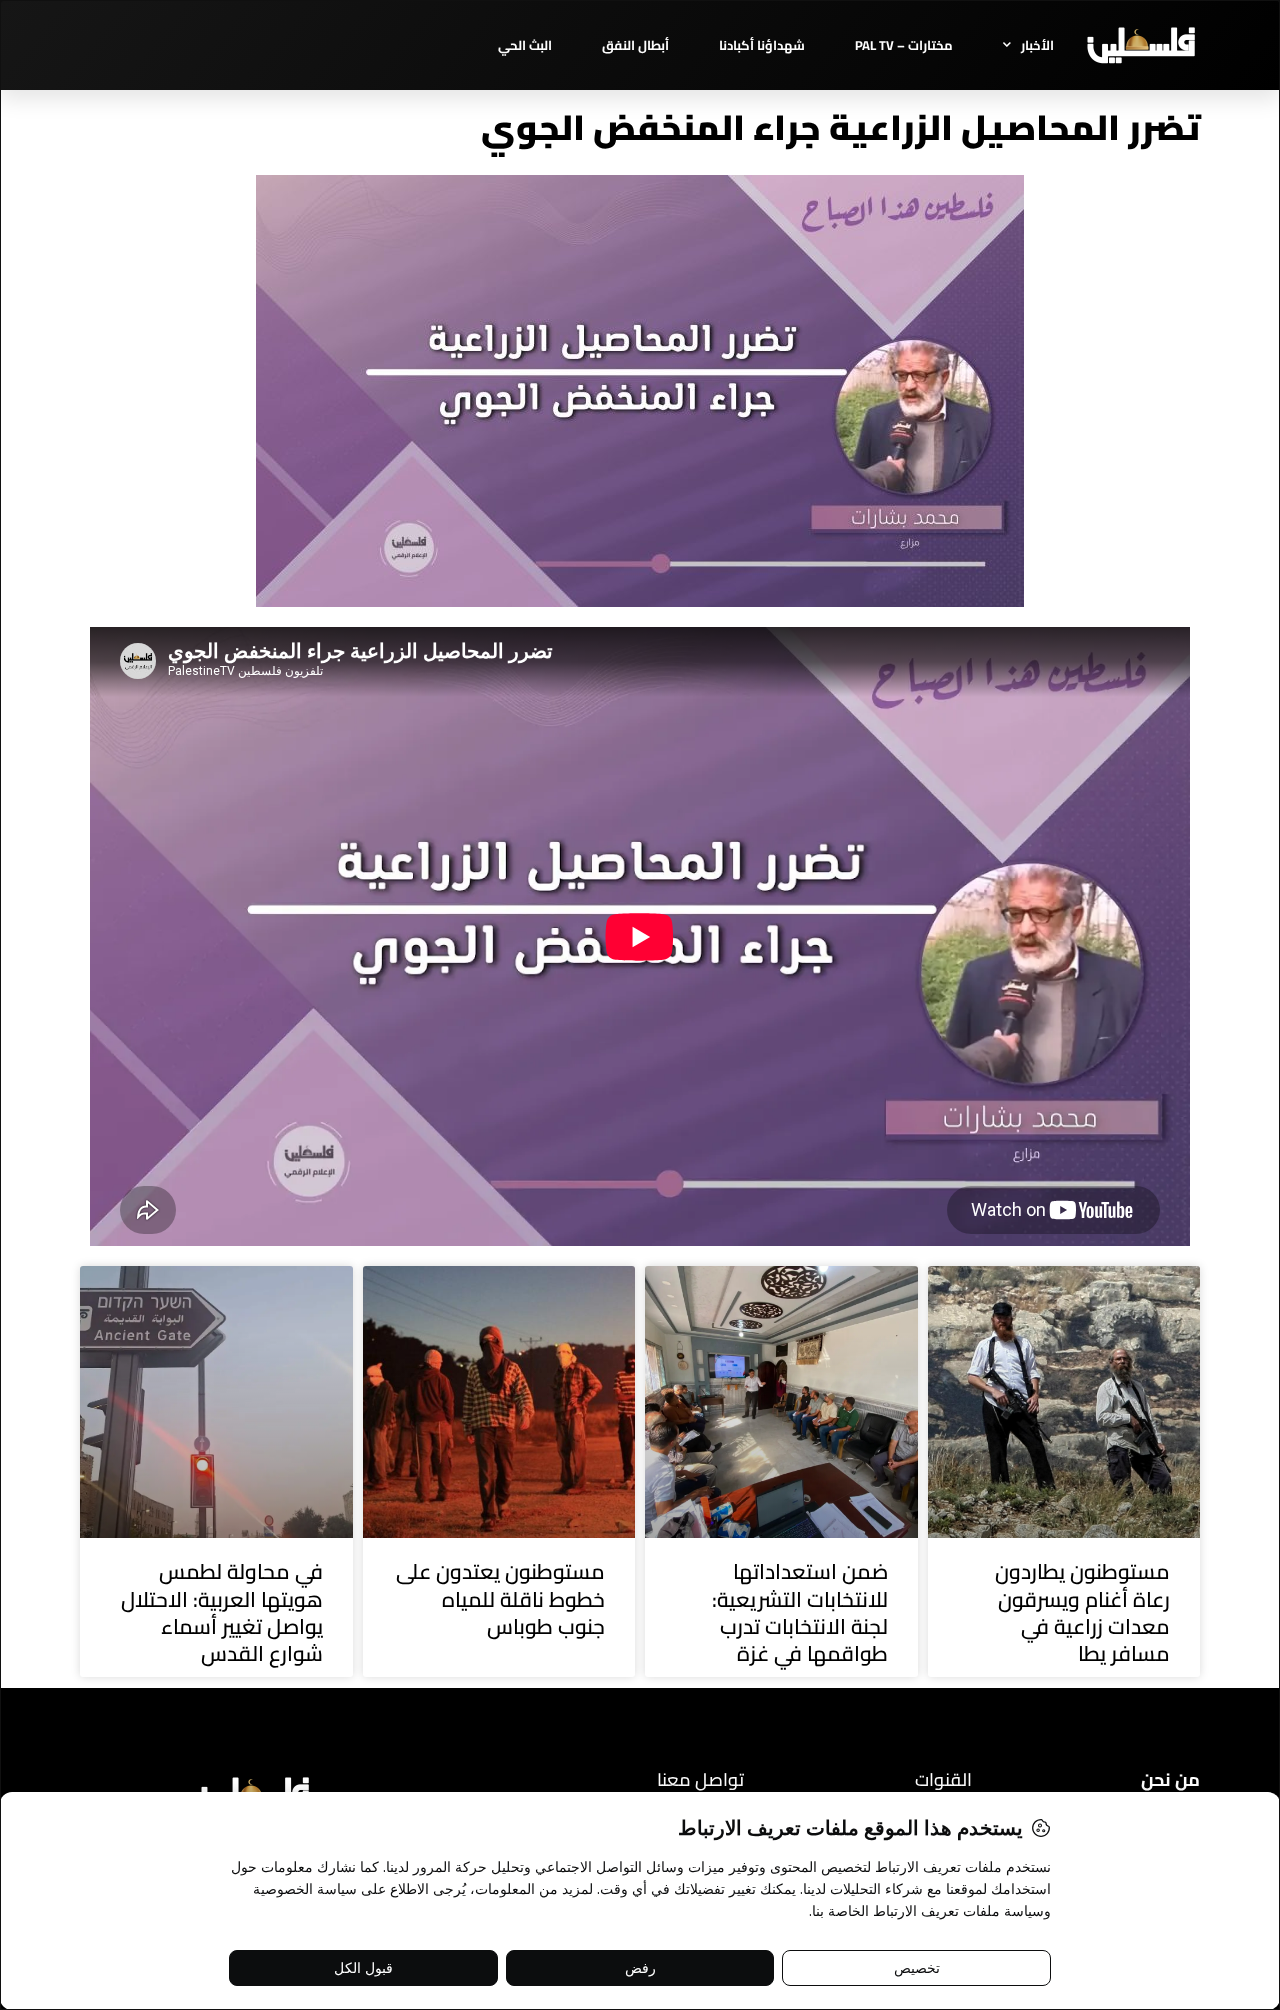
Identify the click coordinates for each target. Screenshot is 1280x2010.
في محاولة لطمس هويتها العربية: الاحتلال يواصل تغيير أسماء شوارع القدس (222, 1612)
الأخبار (1037, 45)
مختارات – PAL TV (904, 45)
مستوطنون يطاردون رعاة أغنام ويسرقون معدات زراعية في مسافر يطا (1082, 1612)
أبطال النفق (635, 45)
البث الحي (525, 45)
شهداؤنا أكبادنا (762, 45)
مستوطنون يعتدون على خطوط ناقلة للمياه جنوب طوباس (500, 1599)
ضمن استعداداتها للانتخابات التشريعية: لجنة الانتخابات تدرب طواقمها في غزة (800, 1612)
